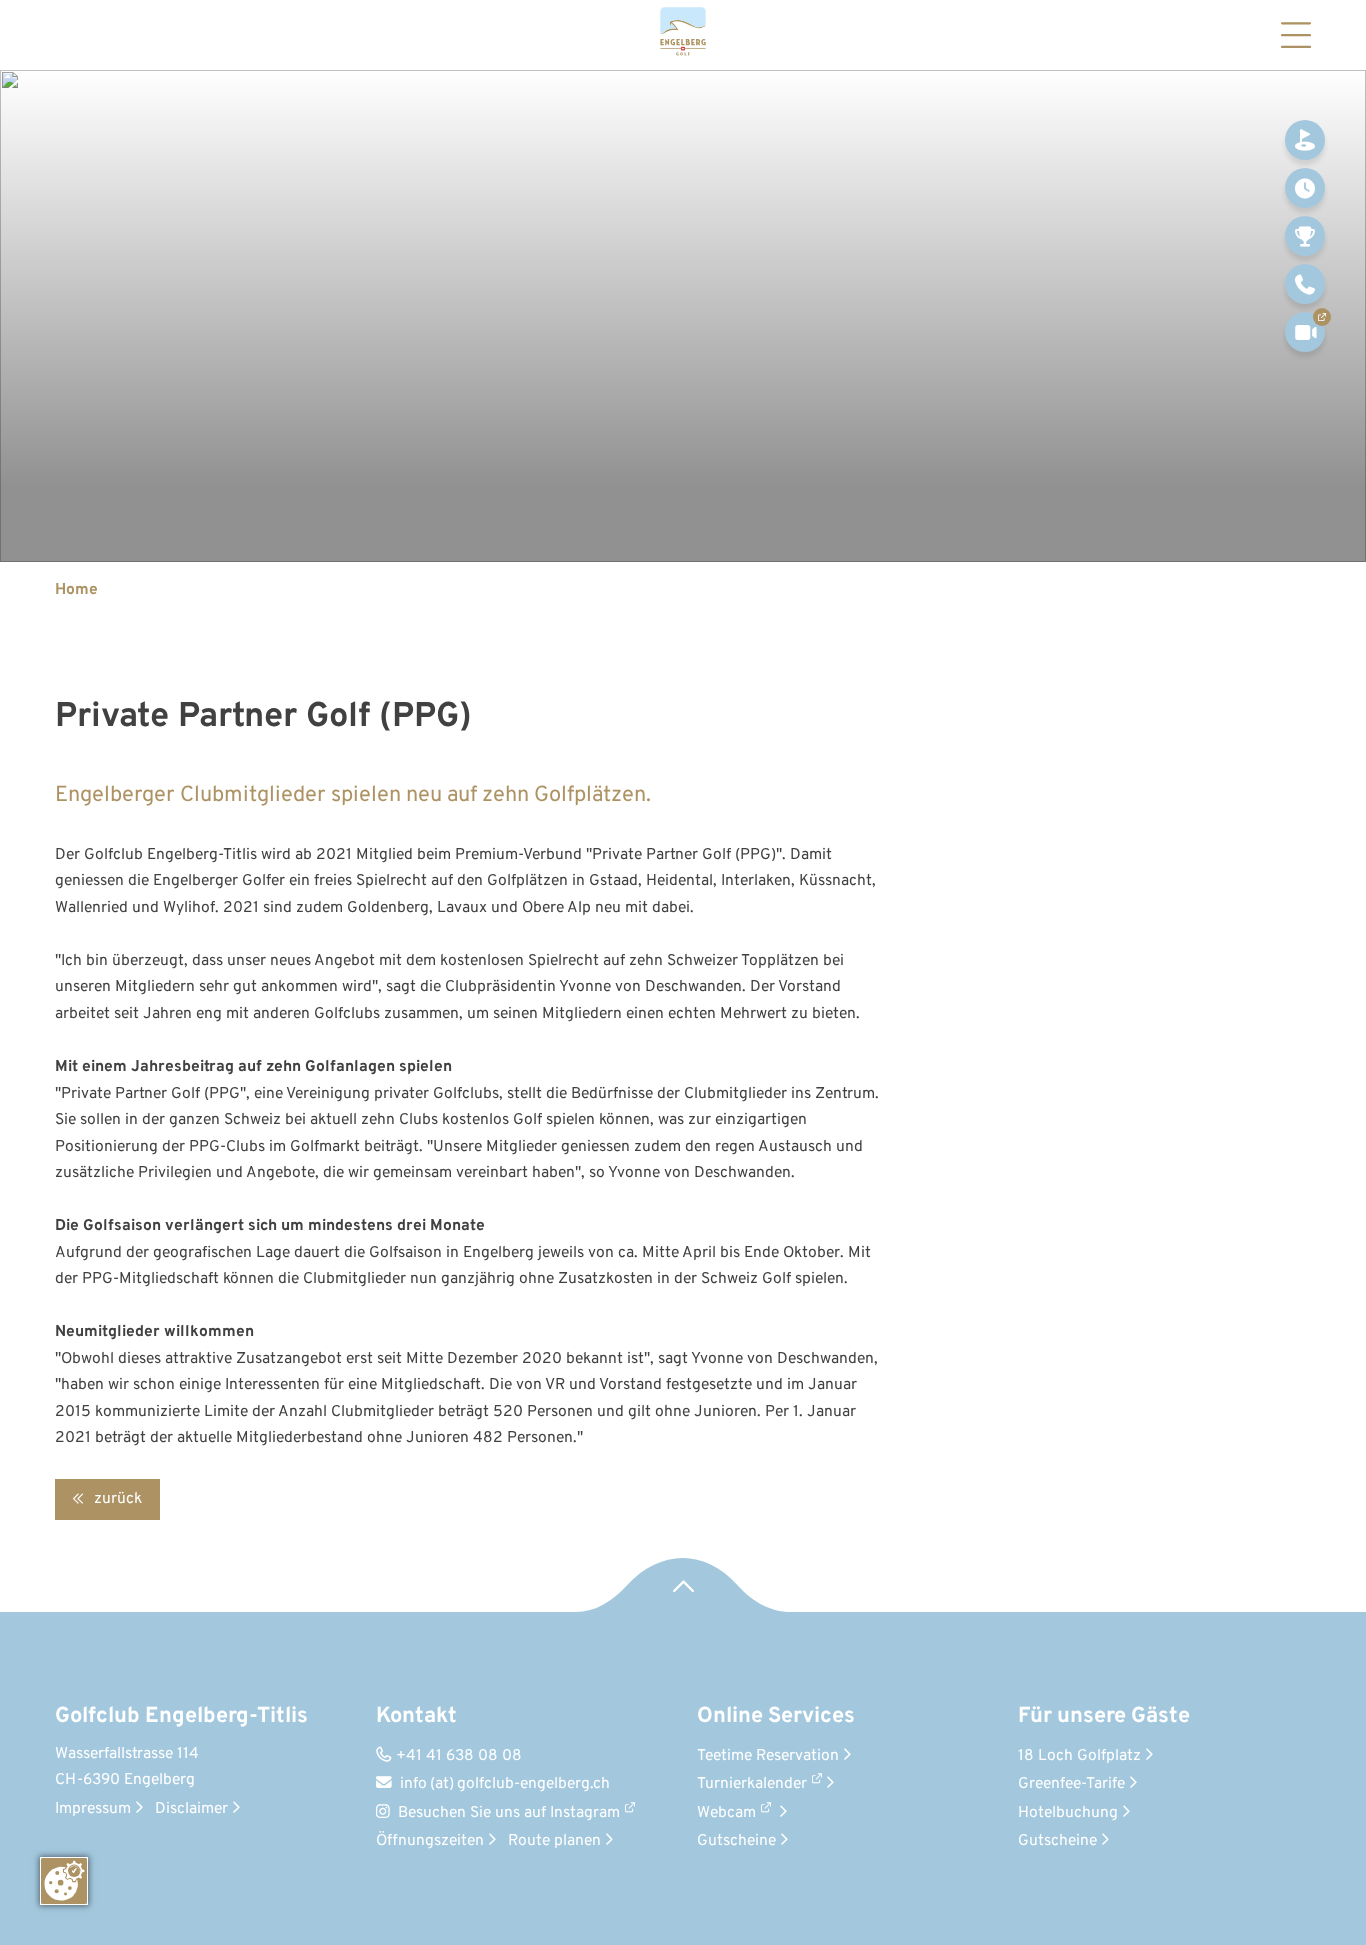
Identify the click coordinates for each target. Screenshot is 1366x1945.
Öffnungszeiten (436, 1841)
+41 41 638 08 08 (449, 1756)
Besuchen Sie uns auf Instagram (509, 1813)
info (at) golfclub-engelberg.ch (493, 1784)
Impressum (99, 1809)
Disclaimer (197, 1809)
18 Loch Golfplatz (1085, 1756)
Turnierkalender (752, 1784)
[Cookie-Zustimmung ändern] (64, 1881)
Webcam (726, 1813)
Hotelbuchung (1074, 1813)
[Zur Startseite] (683, 35)
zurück (116, 1499)
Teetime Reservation (774, 1756)
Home (76, 590)
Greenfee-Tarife (1077, 1784)
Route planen (560, 1841)
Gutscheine (742, 1841)
